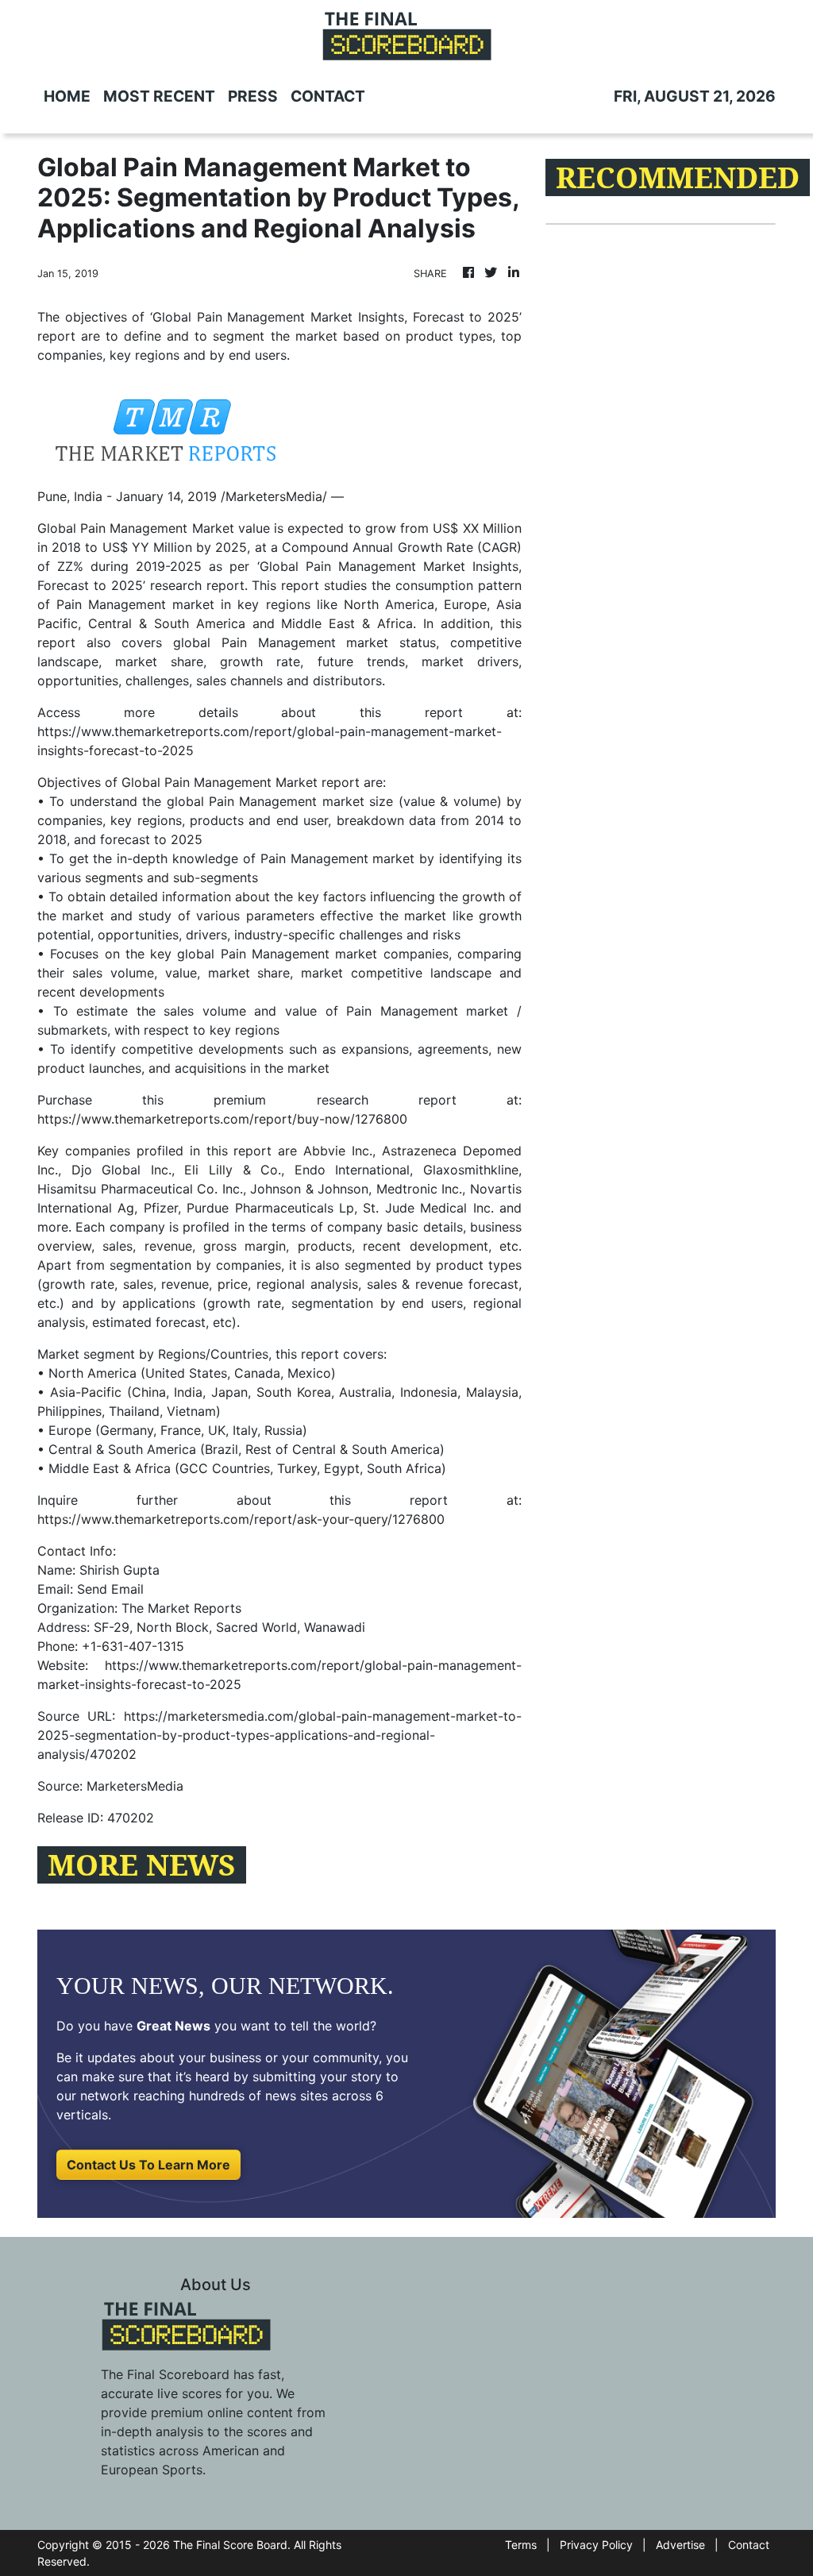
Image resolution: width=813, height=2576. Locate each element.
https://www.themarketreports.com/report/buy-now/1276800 (222, 1119)
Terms (521, 2545)
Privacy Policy (596, 2545)
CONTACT (328, 96)
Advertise (680, 2545)
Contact (749, 2545)
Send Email (110, 1589)
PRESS (253, 96)
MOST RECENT (159, 96)
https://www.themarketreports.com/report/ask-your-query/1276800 (241, 1519)
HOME (67, 96)
